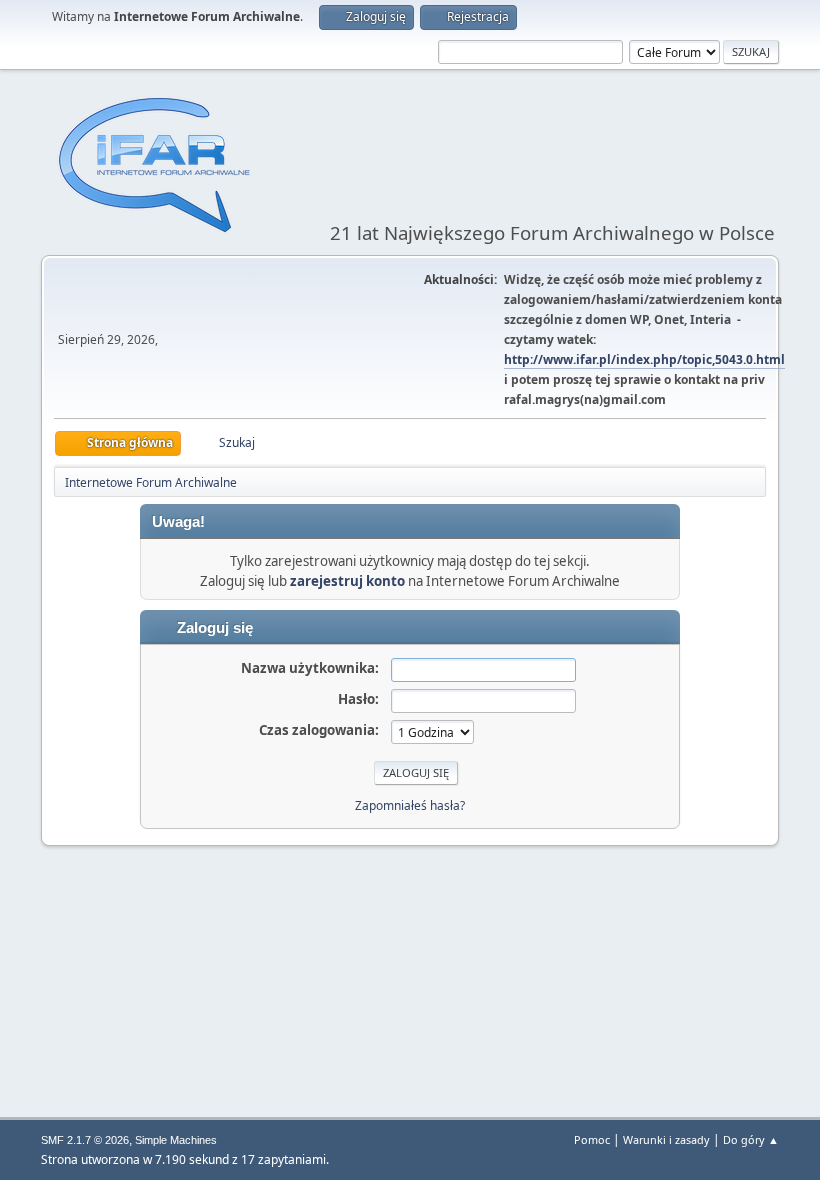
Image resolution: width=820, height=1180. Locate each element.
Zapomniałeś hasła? (410, 805)
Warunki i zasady (666, 1139)
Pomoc (592, 1139)
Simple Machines (176, 1140)
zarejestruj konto (347, 581)
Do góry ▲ (751, 1139)
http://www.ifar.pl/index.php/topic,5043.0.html (644, 359)
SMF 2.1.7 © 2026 (85, 1140)
